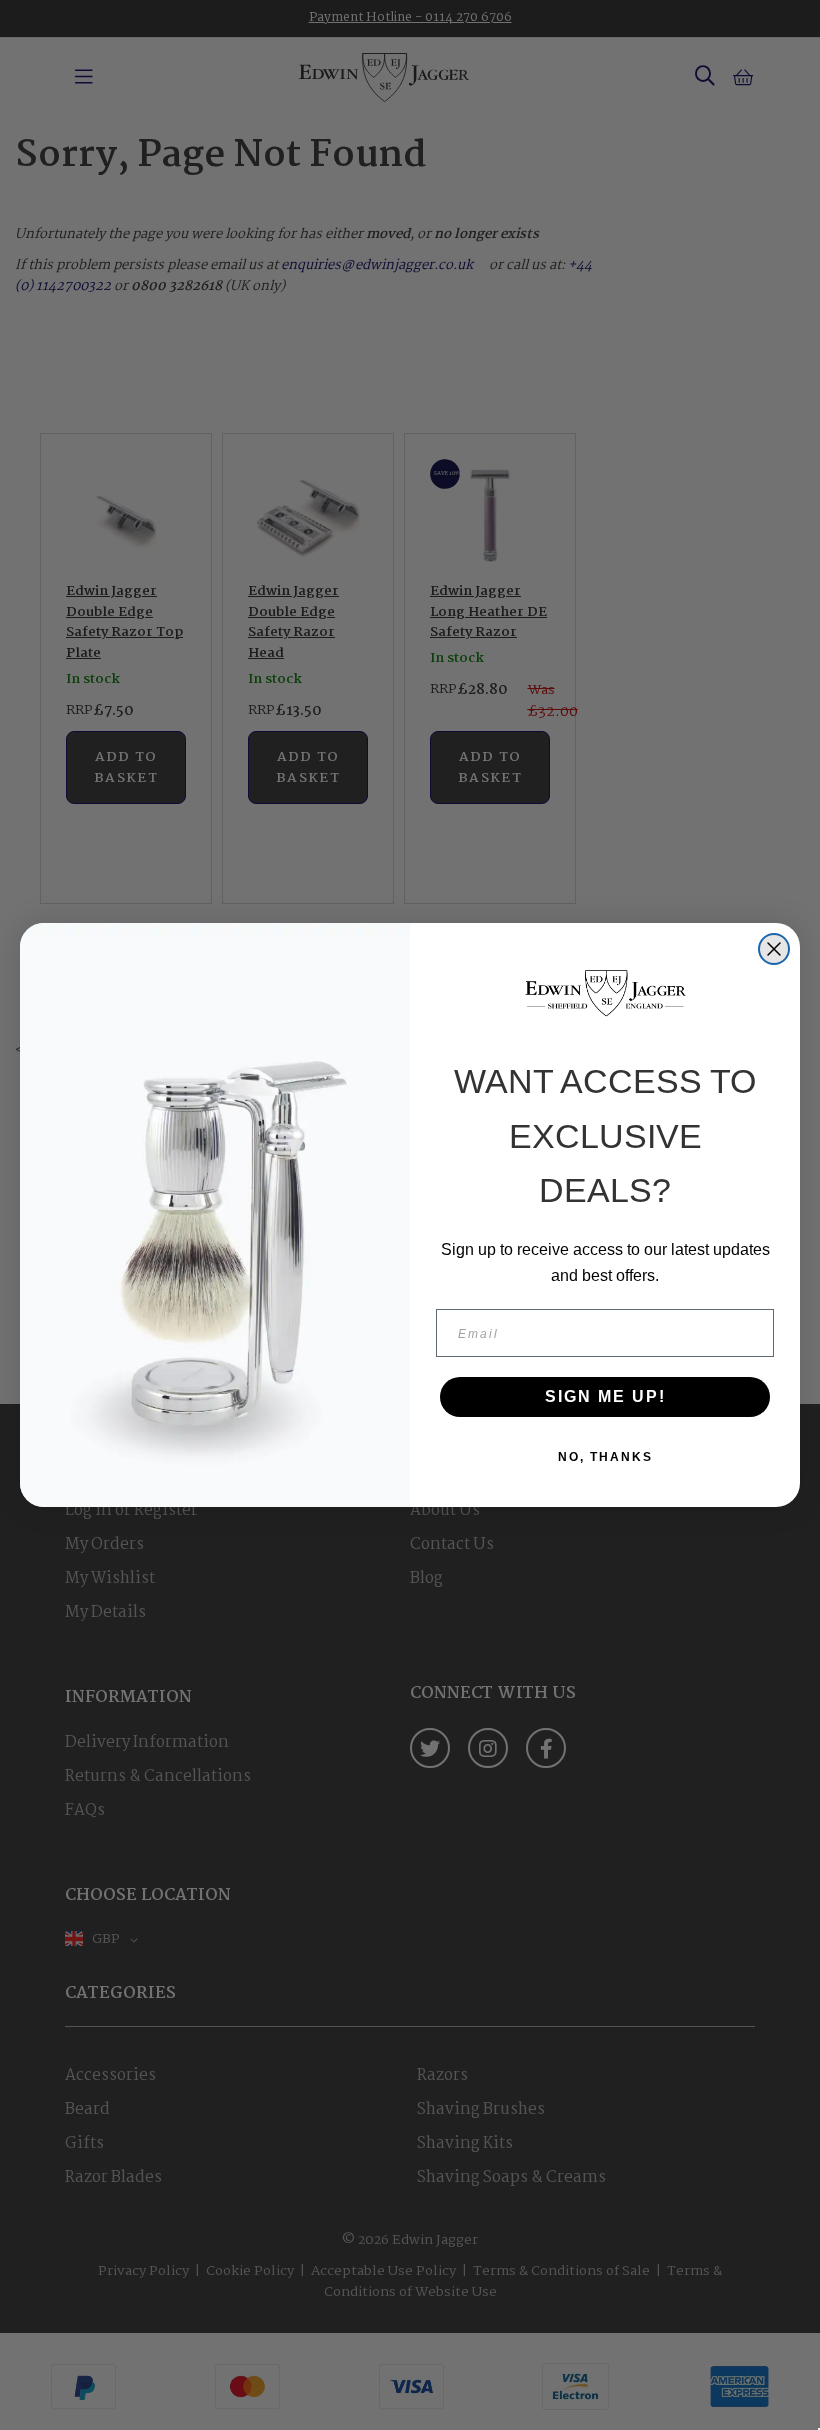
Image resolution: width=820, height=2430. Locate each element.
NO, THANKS (605, 1457)
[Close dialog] (774, 949)
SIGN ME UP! (605, 1396)
